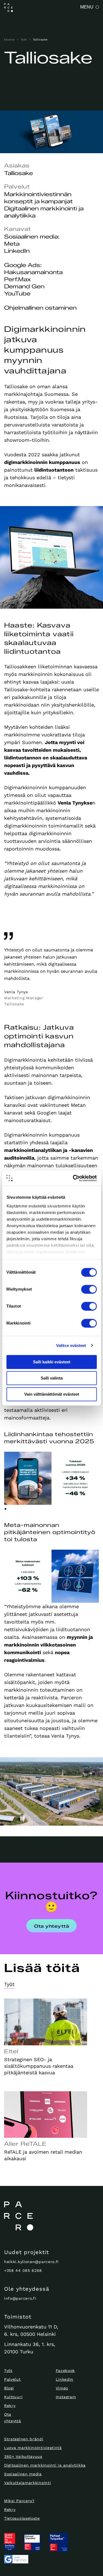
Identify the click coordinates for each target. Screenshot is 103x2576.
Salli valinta (52, 1378)
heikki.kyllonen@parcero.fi (31, 2262)
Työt (24, 40)
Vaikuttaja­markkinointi (27, 2483)
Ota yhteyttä (51, 1926)
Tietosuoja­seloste (22, 2518)
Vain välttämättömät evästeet (52, 1394)
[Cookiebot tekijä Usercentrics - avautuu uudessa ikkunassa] (73, 1178)
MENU (87, 7)
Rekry (10, 2406)
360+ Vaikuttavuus (23, 2456)
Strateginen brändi (24, 2439)
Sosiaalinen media (23, 2474)
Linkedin (65, 2379)
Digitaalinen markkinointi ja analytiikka (45, 2465)
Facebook (66, 2371)
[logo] (51, 2216)
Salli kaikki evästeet (52, 1362)
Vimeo (62, 2388)
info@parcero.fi (20, 2298)
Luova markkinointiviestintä (33, 2448)
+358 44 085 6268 (23, 2270)
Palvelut (12, 2379)
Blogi (9, 2388)
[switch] (89, 1289)
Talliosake (40, 40)
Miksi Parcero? (19, 2501)
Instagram (66, 2397)
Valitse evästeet (71, 1345)
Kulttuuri (13, 2397)
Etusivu (9, 40)
